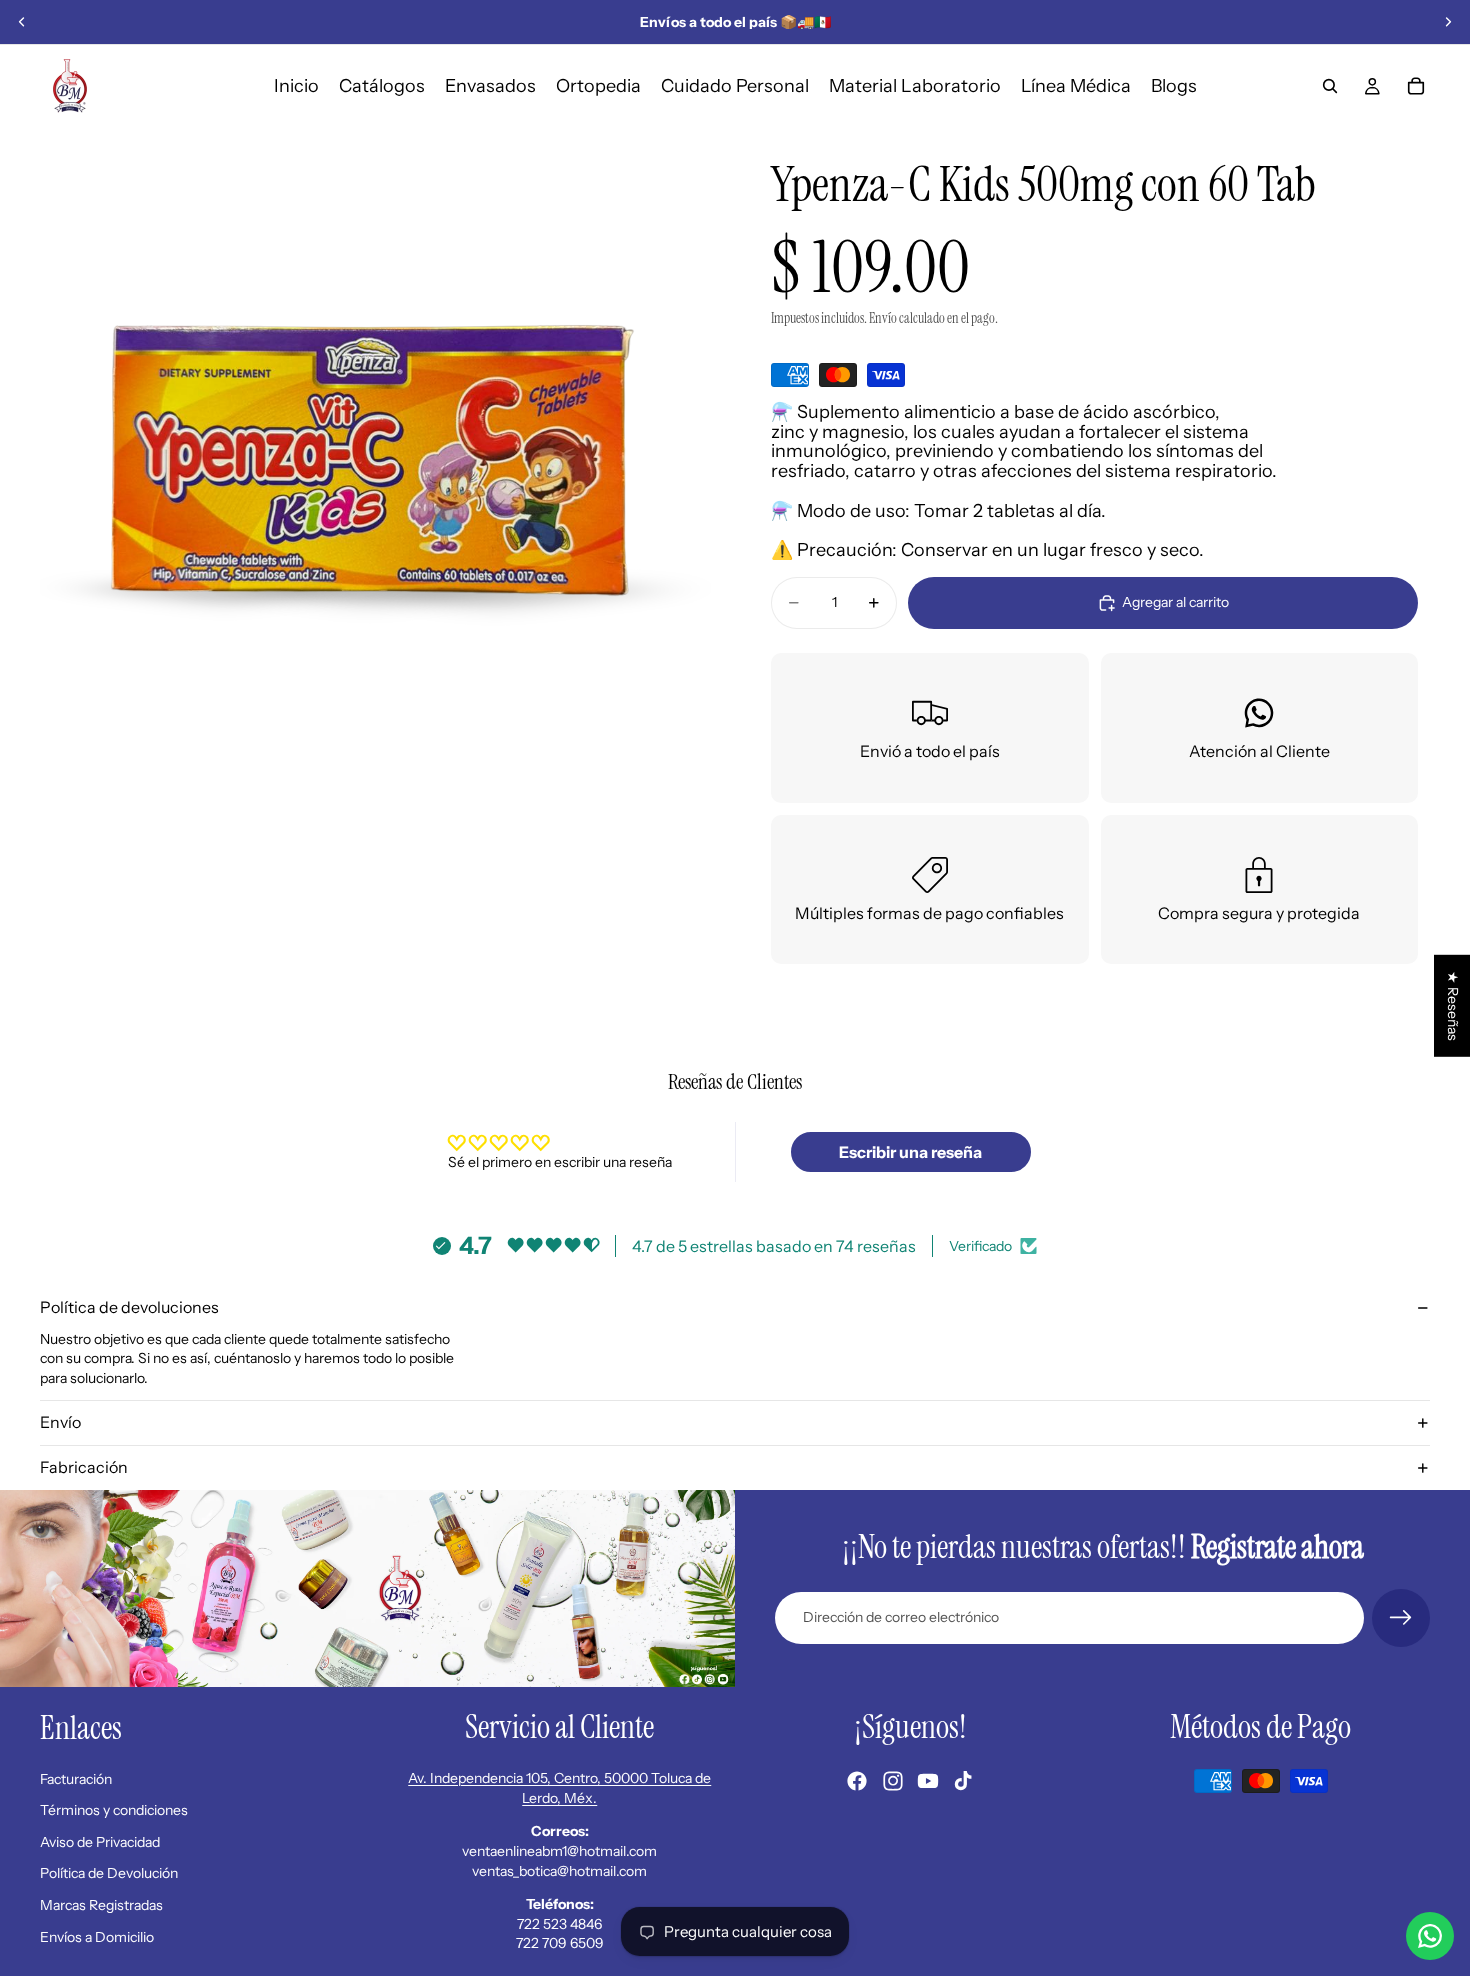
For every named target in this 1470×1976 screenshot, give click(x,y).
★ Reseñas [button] (1453, 1006)
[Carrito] (1416, 86)
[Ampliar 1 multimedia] (375, 462)
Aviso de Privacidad (100, 1842)
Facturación (76, 1779)
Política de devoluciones (129, 1307)
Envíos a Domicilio (97, 1937)
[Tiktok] (963, 1781)
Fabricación (84, 1467)
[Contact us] (1430, 1936)
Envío (60, 1422)
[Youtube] (928, 1781)
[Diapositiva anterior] (22, 22)
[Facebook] (857, 1781)
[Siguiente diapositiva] (1448, 22)
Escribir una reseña (910, 1152)
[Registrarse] (1401, 1618)
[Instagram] (893, 1781)
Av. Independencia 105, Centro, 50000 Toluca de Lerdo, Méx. (559, 1788)
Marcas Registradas (101, 1905)
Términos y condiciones (114, 1810)
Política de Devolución (109, 1873)
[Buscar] (1330, 86)
